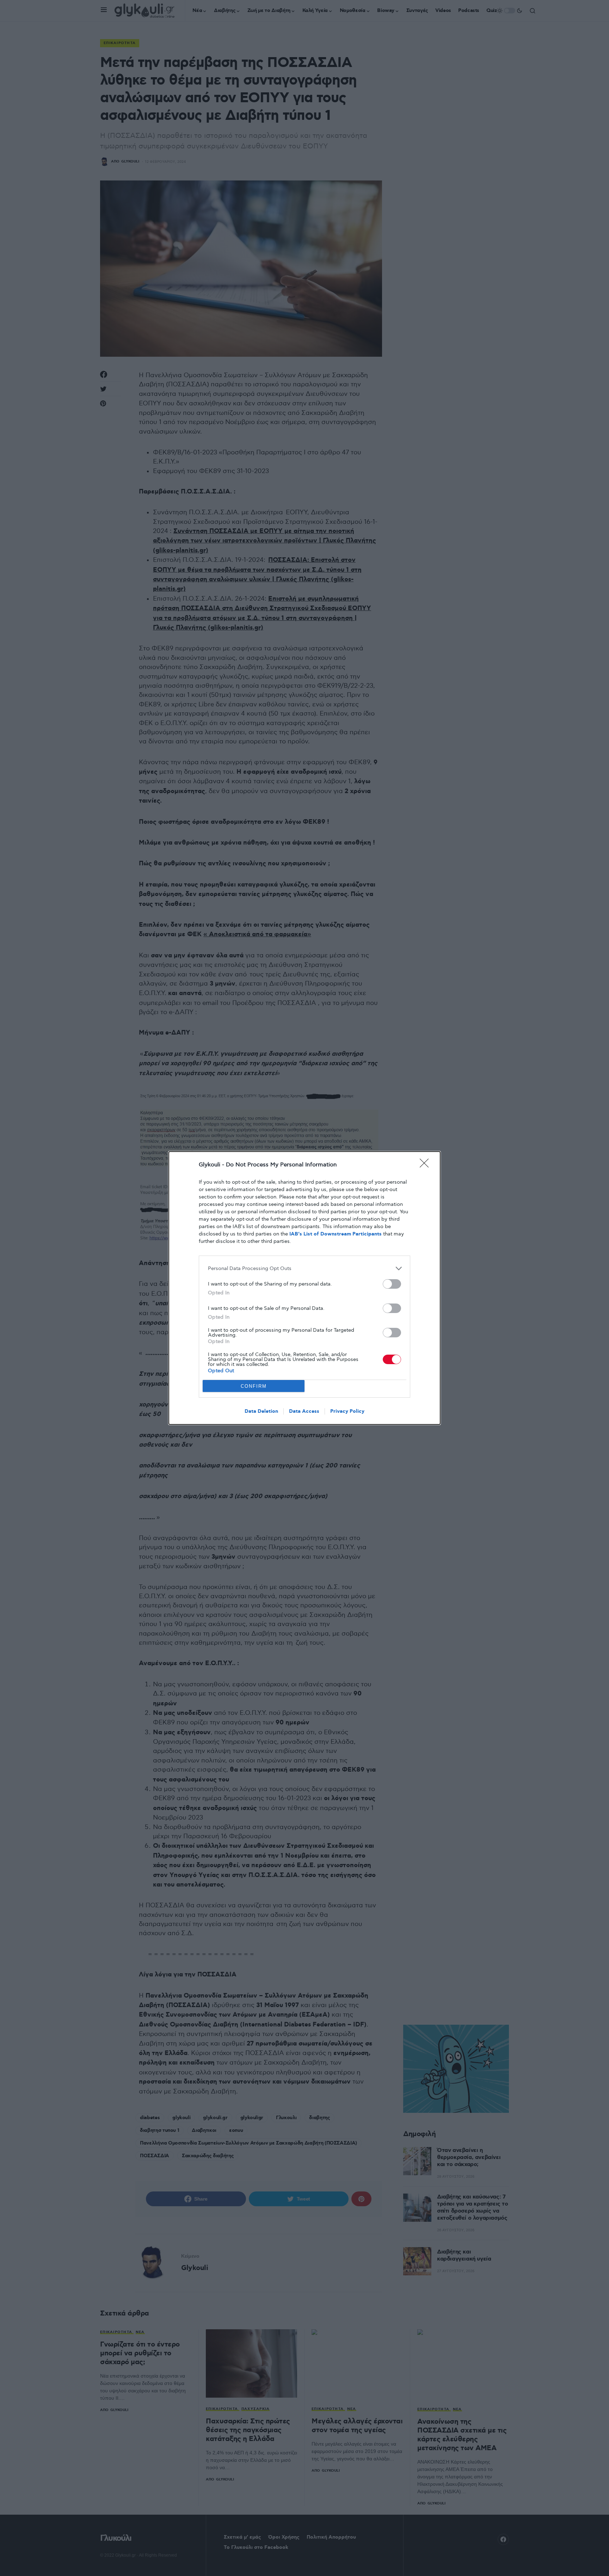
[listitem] (304, 1268)
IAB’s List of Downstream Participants (336, 1234)
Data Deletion (261, 1411)
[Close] (426, 1165)
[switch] (392, 1284)
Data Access (304, 1411)
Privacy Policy (347, 1411)
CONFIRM (254, 1386)
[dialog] (304, 1288)
